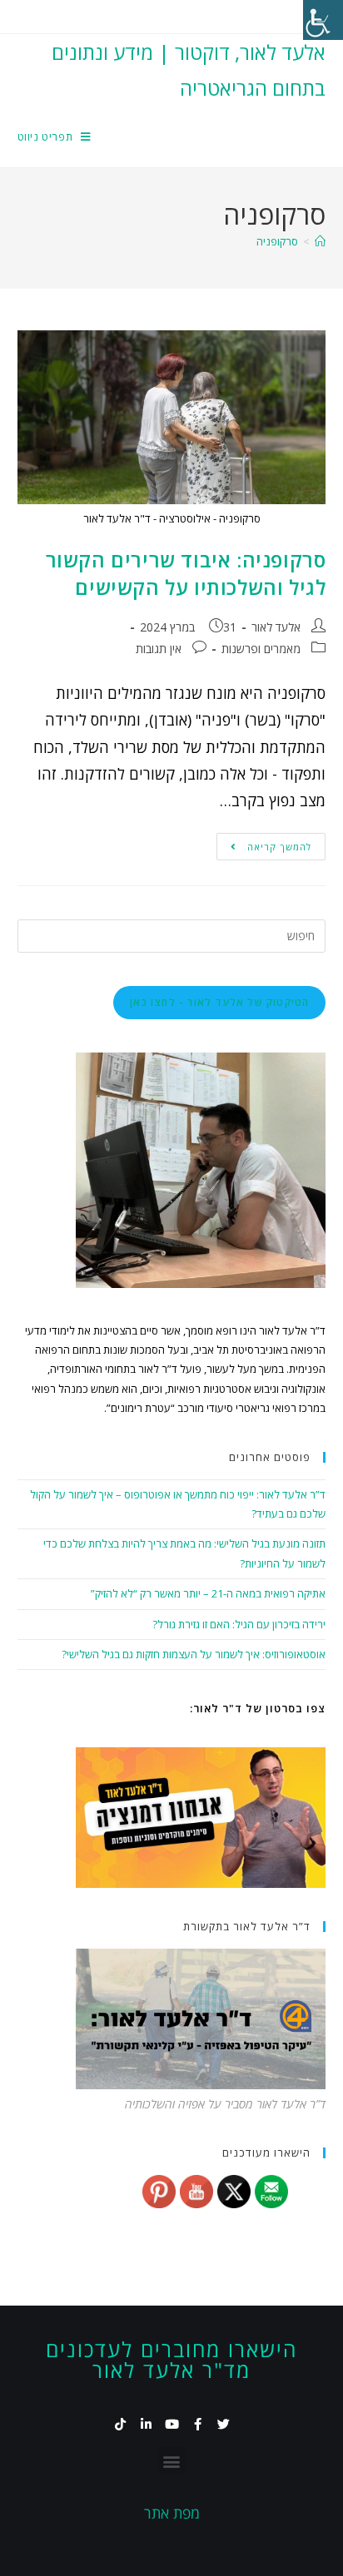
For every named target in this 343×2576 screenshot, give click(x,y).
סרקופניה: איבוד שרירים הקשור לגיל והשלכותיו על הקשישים (186, 574)
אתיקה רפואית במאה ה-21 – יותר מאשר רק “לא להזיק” (208, 1593)
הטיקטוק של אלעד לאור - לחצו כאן (219, 1002)
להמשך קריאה (264, 843)
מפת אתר (172, 2513)
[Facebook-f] (198, 2424)
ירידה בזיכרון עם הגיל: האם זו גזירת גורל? (239, 1624)
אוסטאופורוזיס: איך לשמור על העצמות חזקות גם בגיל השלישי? (194, 1654)
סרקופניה (277, 241)
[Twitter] (224, 2424)
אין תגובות (159, 649)
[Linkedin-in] (146, 2424)
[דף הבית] (320, 241)
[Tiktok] (120, 2424)
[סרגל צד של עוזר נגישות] (323, 20)
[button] (172, 2461)
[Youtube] (172, 2424)
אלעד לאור (276, 627)
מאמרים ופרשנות (261, 649)
